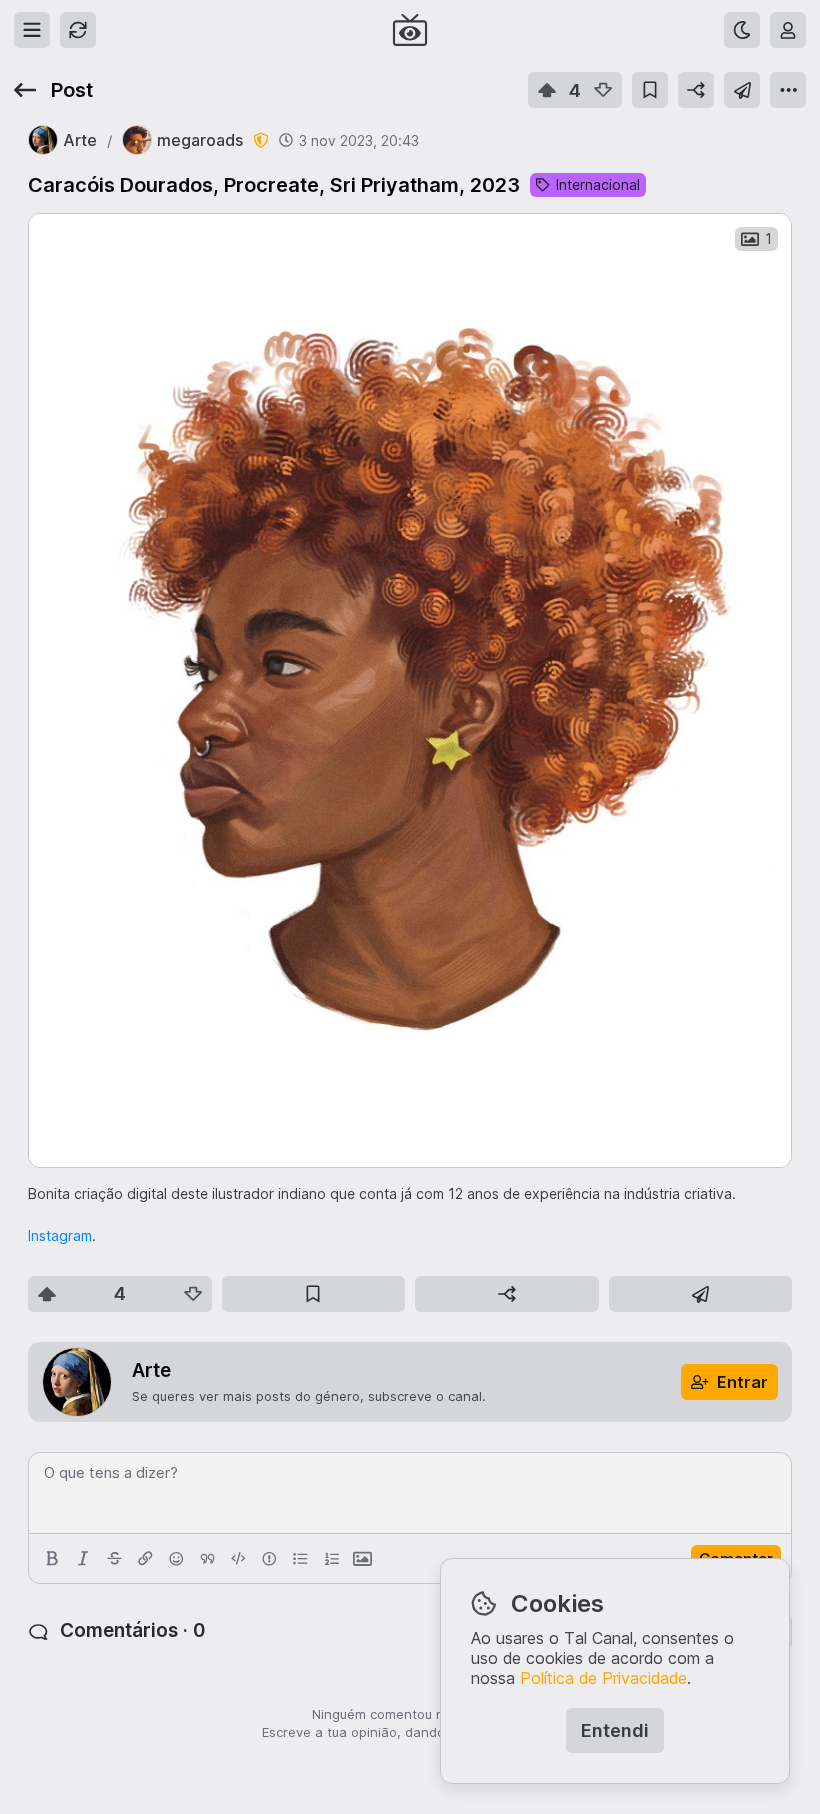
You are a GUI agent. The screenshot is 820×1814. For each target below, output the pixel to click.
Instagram (60, 1235)
